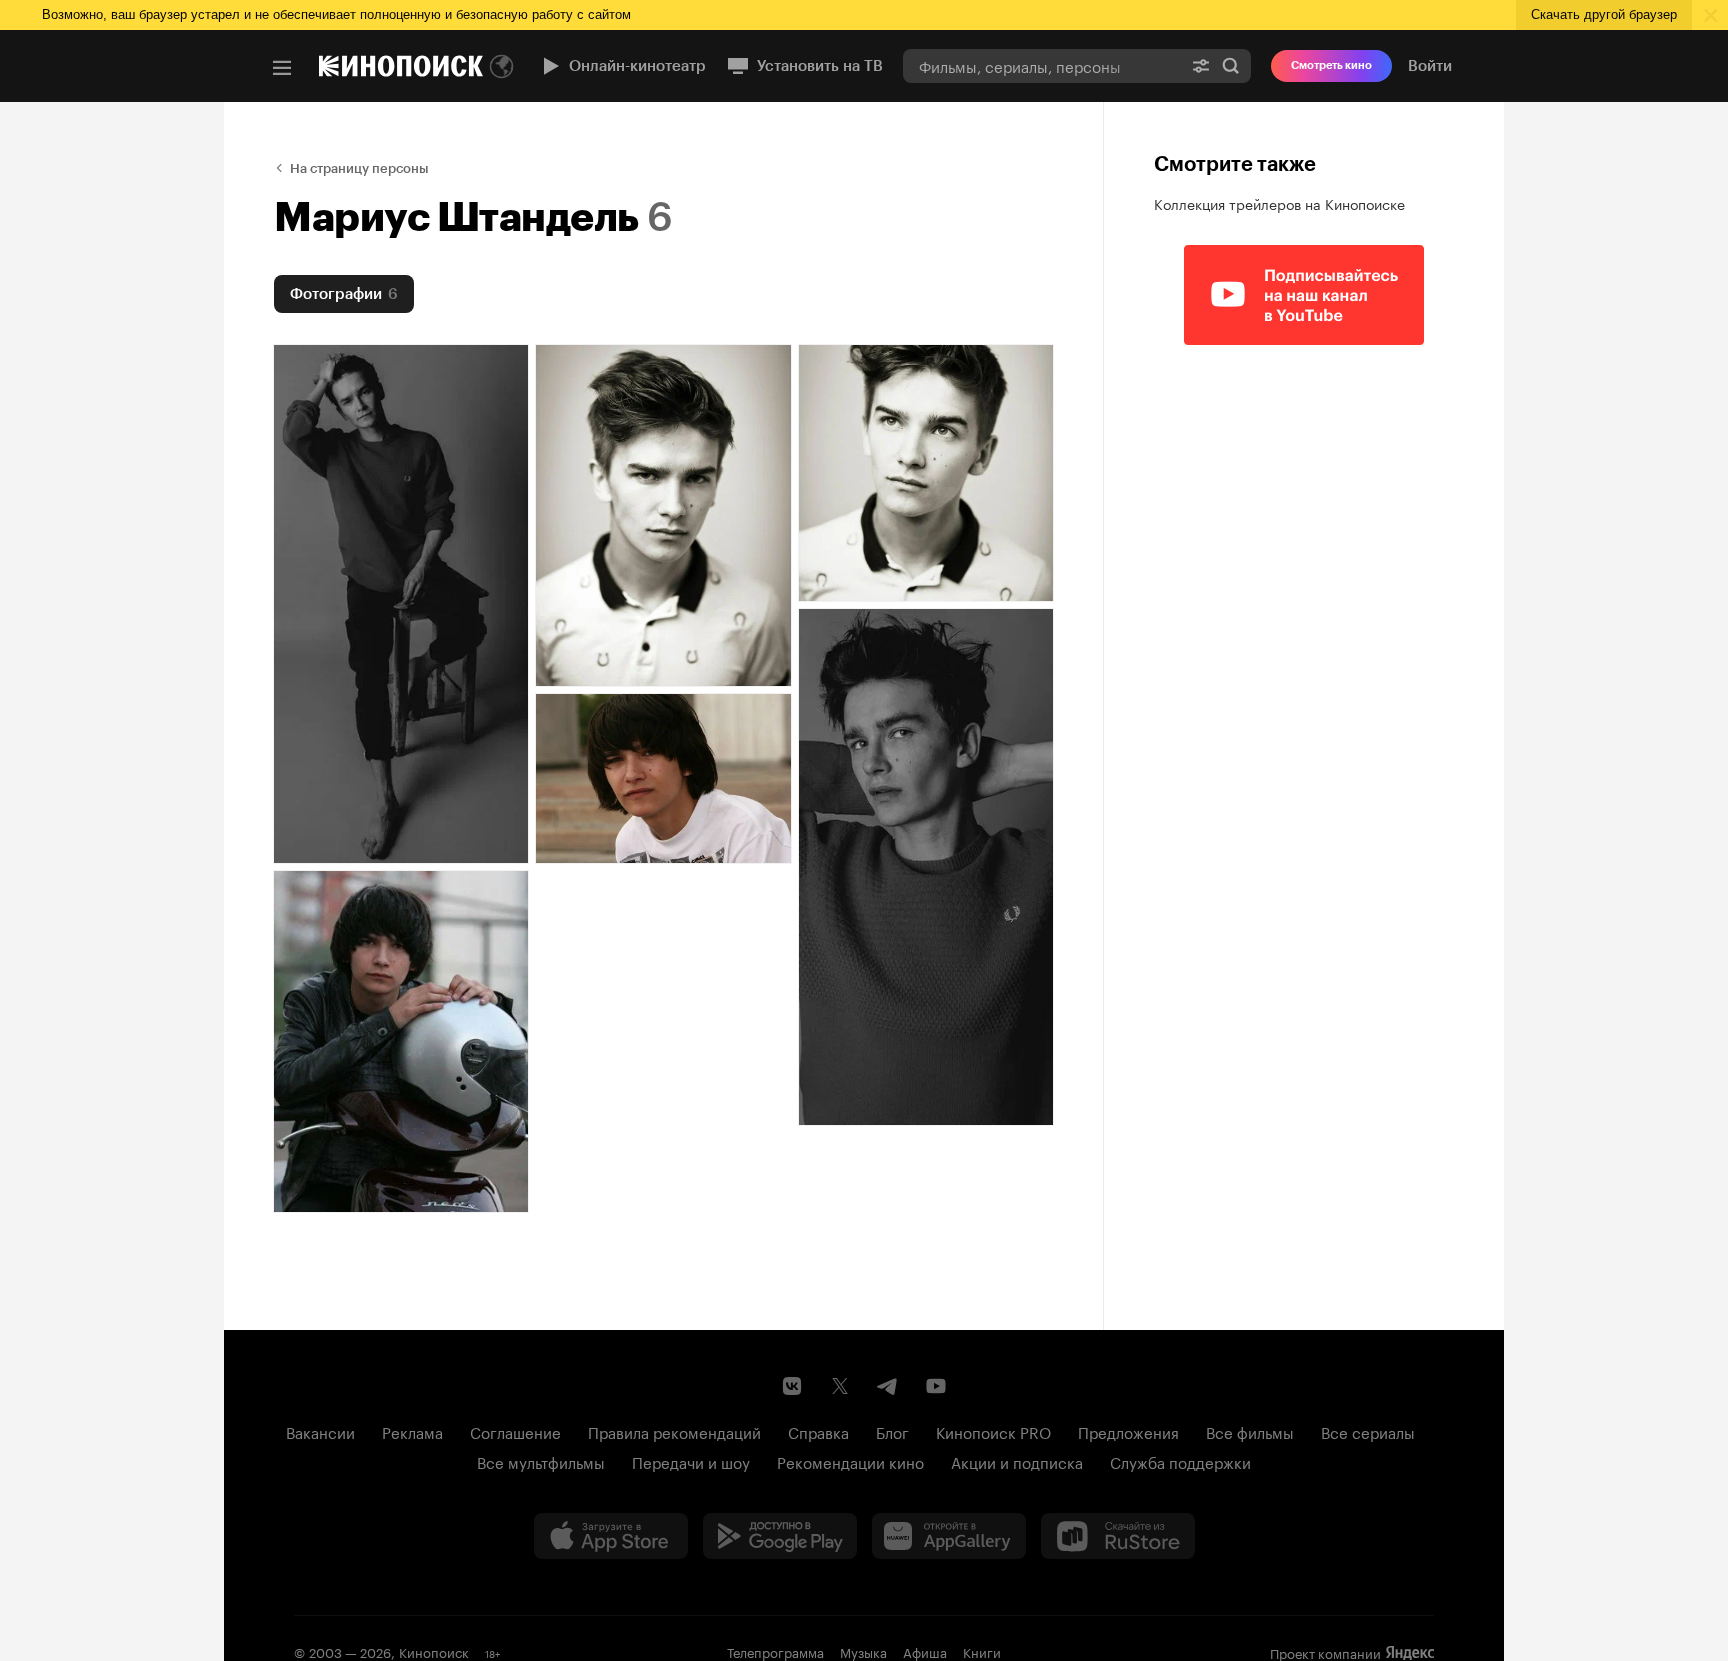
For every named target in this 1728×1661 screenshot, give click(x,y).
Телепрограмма (775, 1651)
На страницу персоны (359, 168)
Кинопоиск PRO (993, 1431)
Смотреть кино (1331, 65)
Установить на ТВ (820, 66)
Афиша (925, 1651)
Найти (1231, 65)
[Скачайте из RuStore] (1118, 1536)
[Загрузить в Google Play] (780, 1536)
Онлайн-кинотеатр (637, 66)
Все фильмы (1250, 1431)
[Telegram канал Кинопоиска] (888, 1386)
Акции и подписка (1017, 1461)
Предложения (1128, 1431)
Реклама (412, 1431)
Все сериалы (1368, 1431)
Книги (982, 1651)
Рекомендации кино (850, 1461)
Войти (1430, 66)
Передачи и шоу (691, 1461)
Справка (818, 1431)
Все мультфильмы (541, 1461)
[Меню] (282, 68)
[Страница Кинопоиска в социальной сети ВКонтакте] (792, 1386)
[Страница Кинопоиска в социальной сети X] (840, 1386)
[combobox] (1042, 65)
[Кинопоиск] (401, 66)
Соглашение (515, 1431)
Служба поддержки (1180, 1461)
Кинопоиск (434, 1651)
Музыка (863, 1651)
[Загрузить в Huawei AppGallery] (949, 1536)
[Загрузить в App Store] (611, 1536)
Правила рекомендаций (674, 1431)
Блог (892, 1431)
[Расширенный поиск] (1201, 65)
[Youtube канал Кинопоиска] (936, 1386)
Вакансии (320, 1431)
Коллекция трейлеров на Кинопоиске (1279, 203)
